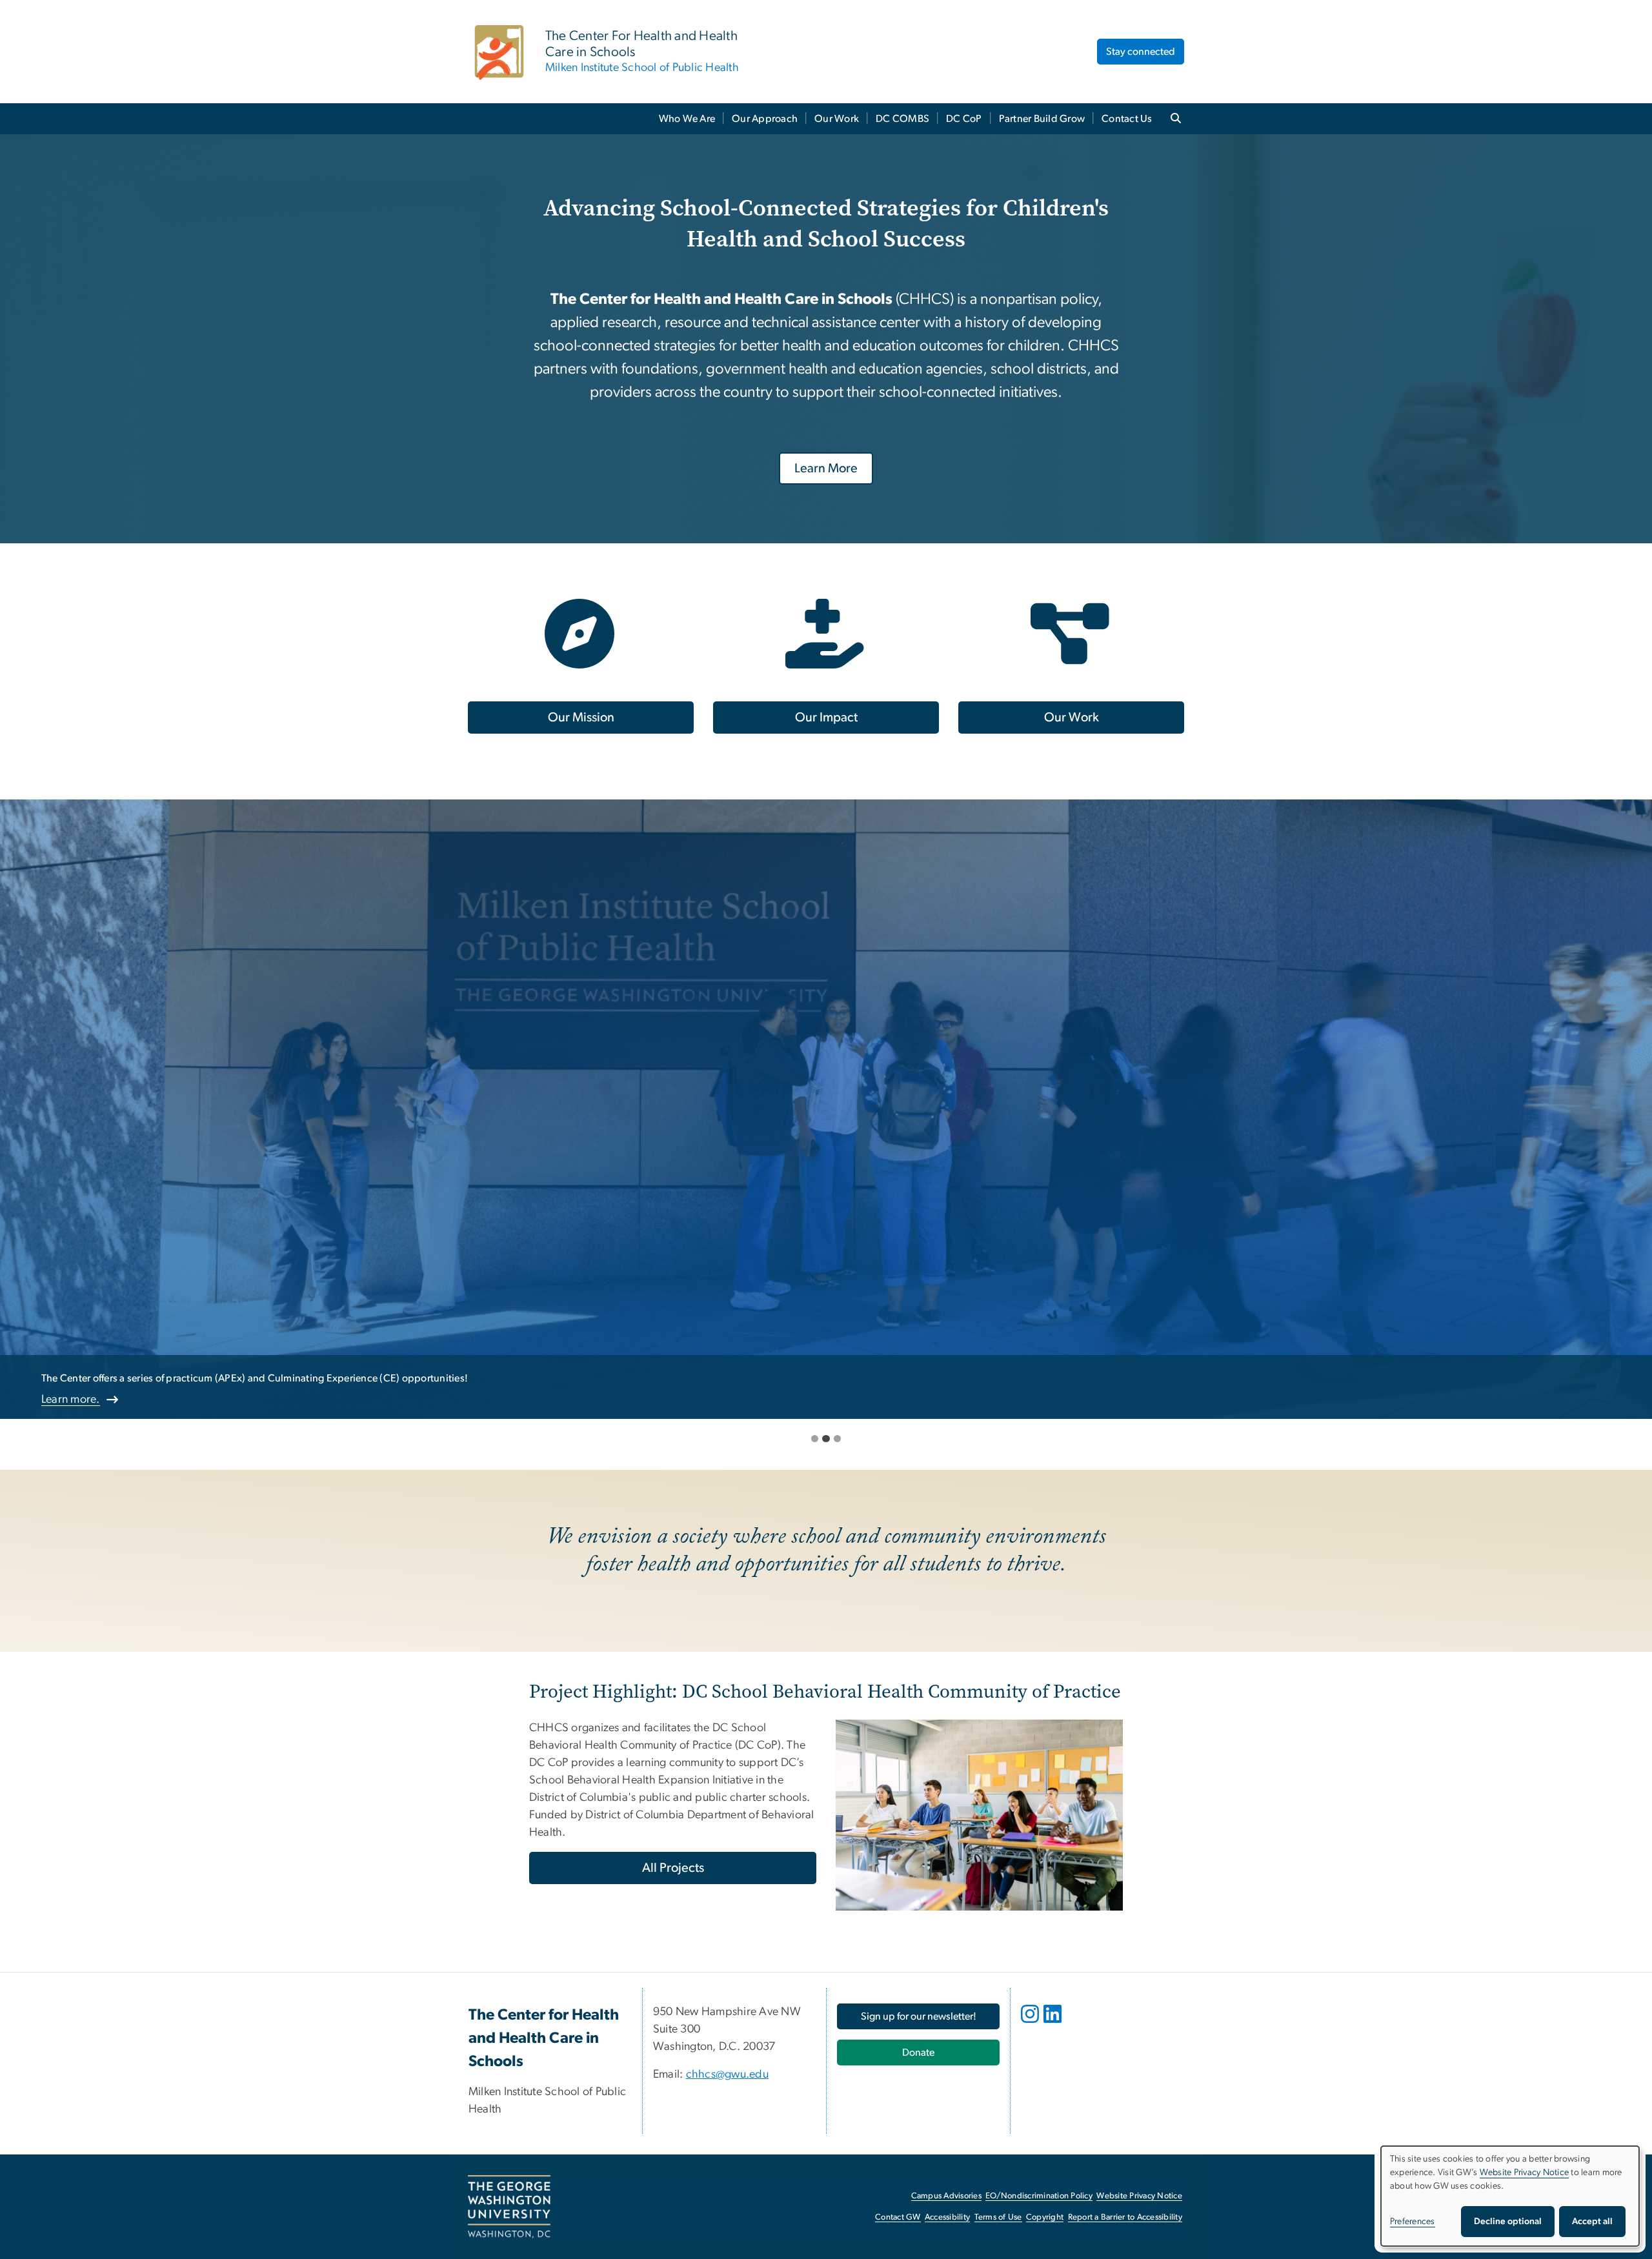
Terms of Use (998, 2217)
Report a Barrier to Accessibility (1125, 2217)
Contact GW (898, 2217)
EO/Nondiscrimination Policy (1039, 2196)
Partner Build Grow (1042, 119)
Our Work (837, 119)
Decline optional (1508, 2222)
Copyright (1045, 2217)
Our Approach (765, 119)
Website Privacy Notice (1139, 2196)
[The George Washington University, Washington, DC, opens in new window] (509, 2207)
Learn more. (71, 1400)
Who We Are (687, 119)
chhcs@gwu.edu (727, 2074)
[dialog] (1510, 2196)
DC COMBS (902, 119)
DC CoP (964, 119)
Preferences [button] (1413, 2222)
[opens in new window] (1031, 2023)
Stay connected (1141, 52)
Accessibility (947, 2217)
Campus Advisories (946, 2196)
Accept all (1592, 2222)
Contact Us (1127, 119)
